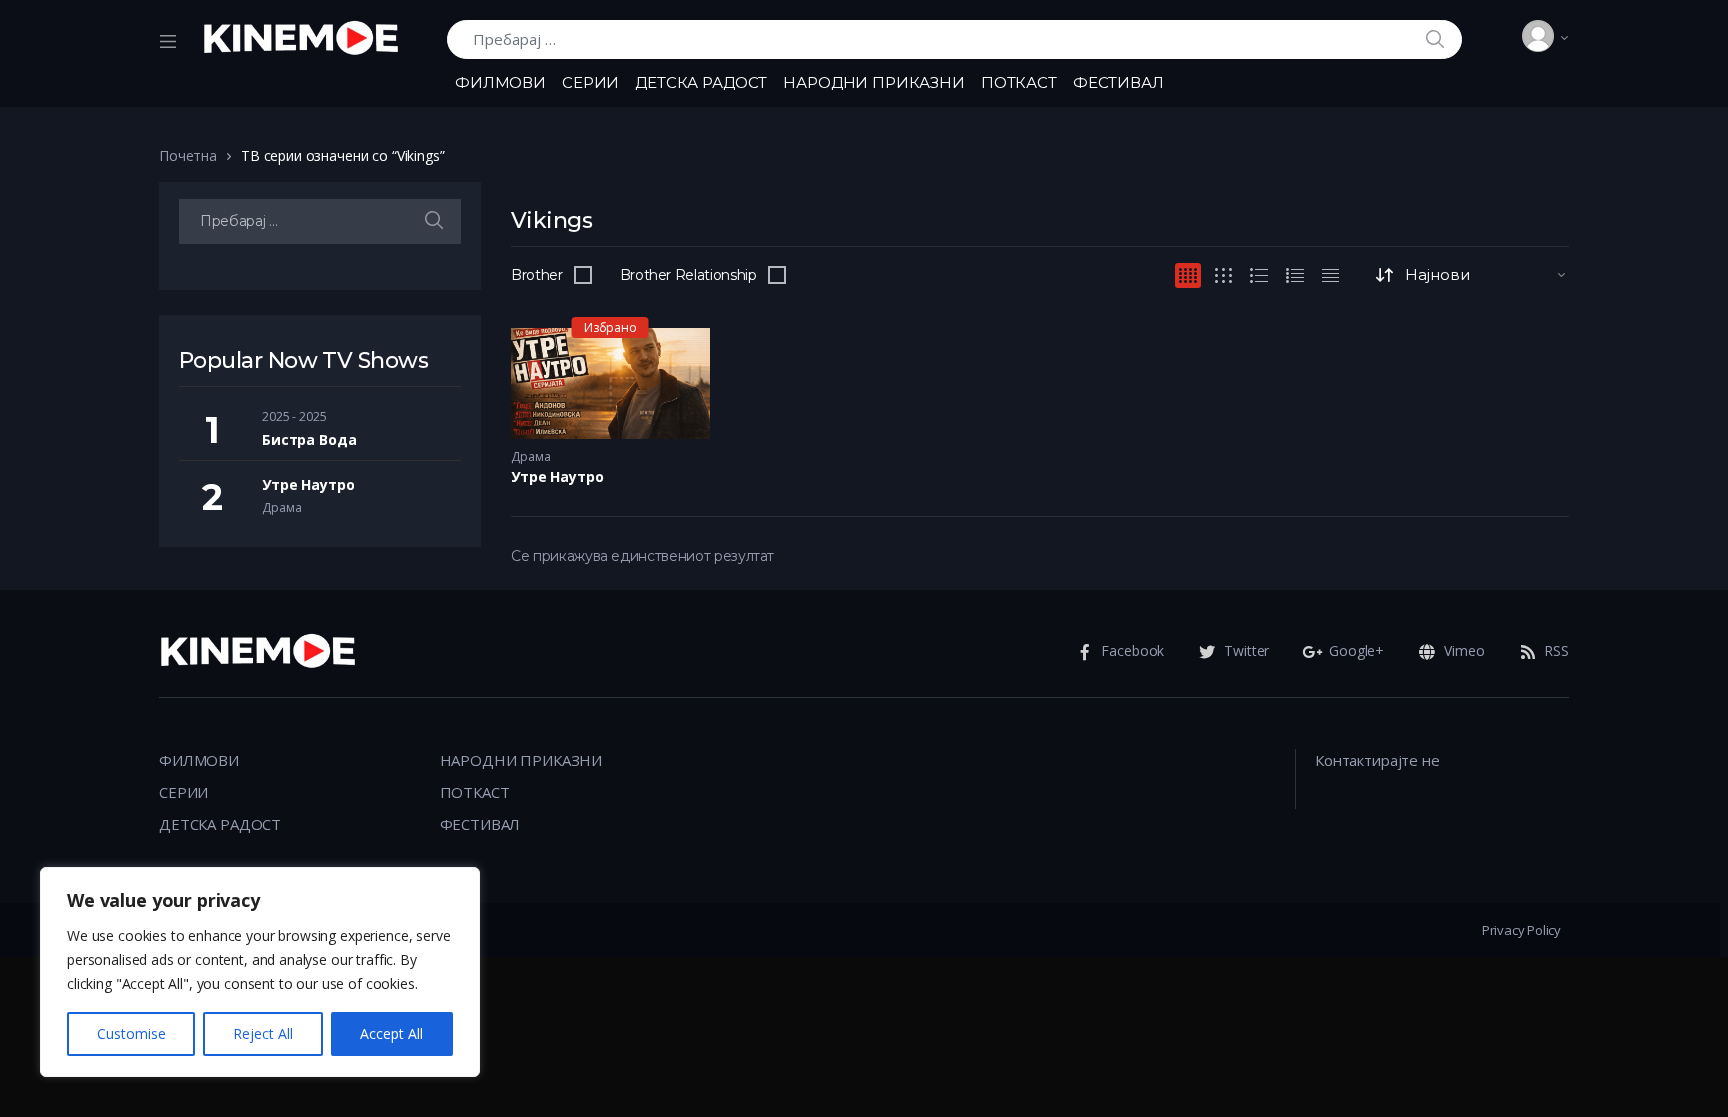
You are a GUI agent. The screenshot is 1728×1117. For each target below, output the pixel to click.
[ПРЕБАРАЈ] (434, 221)
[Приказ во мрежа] (1188, 275)
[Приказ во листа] (1295, 275)
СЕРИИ (590, 82)
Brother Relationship (688, 275)
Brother (537, 275)
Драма (530, 456)
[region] (260, 972)
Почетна (188, 155)
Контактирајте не (1377, 760)
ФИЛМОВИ (500, 82)
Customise (131, 1033)
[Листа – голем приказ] (1259, 275)
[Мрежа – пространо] (1223, 275)
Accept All (391, 1033)
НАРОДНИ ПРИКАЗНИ (874, 82)
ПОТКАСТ (1019, 82)
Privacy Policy (1521, 930)
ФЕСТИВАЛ (1118, 82)
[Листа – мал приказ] (1330, 275)
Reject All (263, 1033)
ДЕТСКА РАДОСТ (701, 82)
